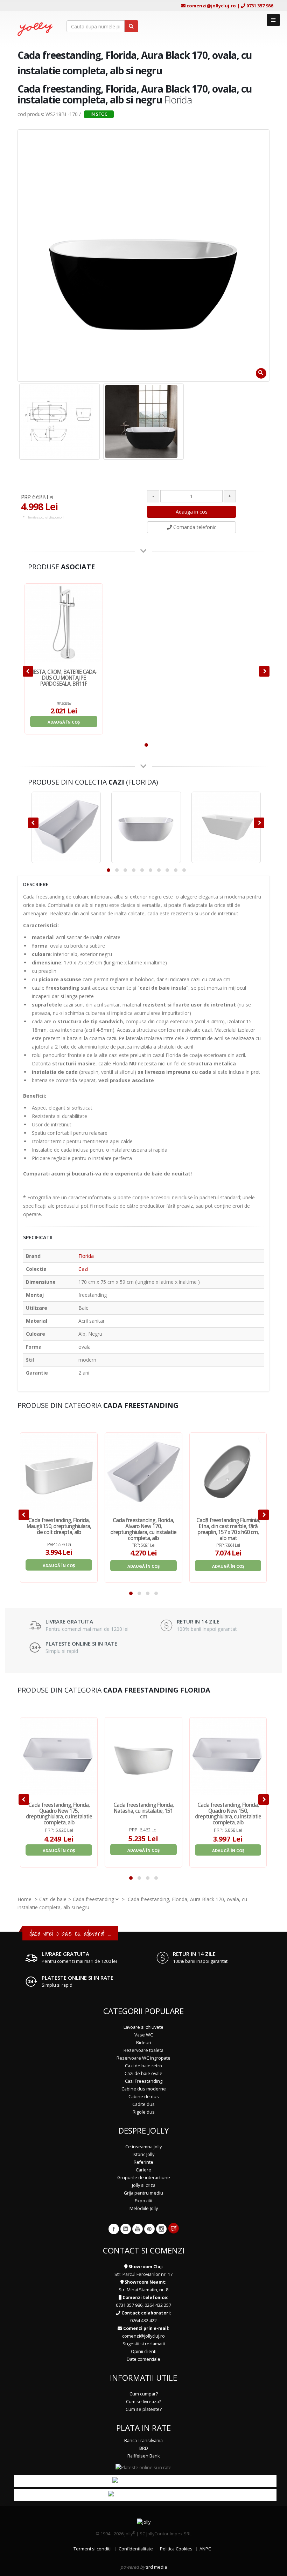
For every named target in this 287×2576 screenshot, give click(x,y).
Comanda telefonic (194, 527)
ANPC (205, 2549)
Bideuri (144, 2043)
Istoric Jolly (143, 2154)
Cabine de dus (144, 2097)
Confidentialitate (136, 2549)
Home (24, 1899)
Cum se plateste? (144, 2409)
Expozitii (143, 2201)
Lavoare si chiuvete (143, 2027)
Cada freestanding (93, 1899)
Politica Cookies (176, 2549)
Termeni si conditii (93, 2549)
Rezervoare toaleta (143, 2050)
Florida (86, 1256)
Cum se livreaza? (143, 2402)
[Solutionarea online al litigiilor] (145, 2481)
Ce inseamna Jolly (143, 2147)
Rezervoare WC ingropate (143, 2058)
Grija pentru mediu (143, 2193)
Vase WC (144, 2035)
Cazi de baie (53, 1899)
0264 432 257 (158, 2305)
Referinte (143, 2162)
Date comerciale (143, 2359)
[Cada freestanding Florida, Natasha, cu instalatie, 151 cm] (143, 1756)
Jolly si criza (144, 2185)
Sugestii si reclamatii (144, 2344)
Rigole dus (144, 2112)
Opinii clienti (144, 2351)
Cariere (143, 2170)
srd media (156, 2567)
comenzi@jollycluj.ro (211, 6)
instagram (161, 2229)
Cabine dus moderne (144, 2089)
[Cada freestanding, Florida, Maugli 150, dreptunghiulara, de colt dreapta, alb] (59, 1471)
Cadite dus (143, 2104)
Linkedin (126, 2229)
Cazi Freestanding (144, 2081)
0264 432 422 (143, 2321)
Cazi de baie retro (143, 2066)
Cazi (83, 1269)
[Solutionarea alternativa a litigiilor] (145, 2495)
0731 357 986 (260, 6)
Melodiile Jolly (144, 2208)
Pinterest (149, 2229)
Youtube (138, 2229)
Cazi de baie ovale (143, 2073)
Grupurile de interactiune (144, 2178)
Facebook (114, 2229)
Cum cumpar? (144, 2394)
